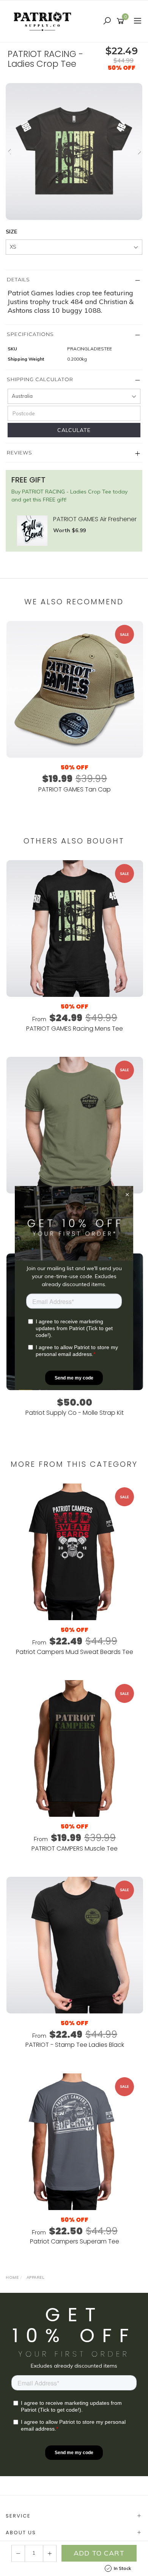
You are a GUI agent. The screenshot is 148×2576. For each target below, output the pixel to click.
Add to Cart (99, 2553)
